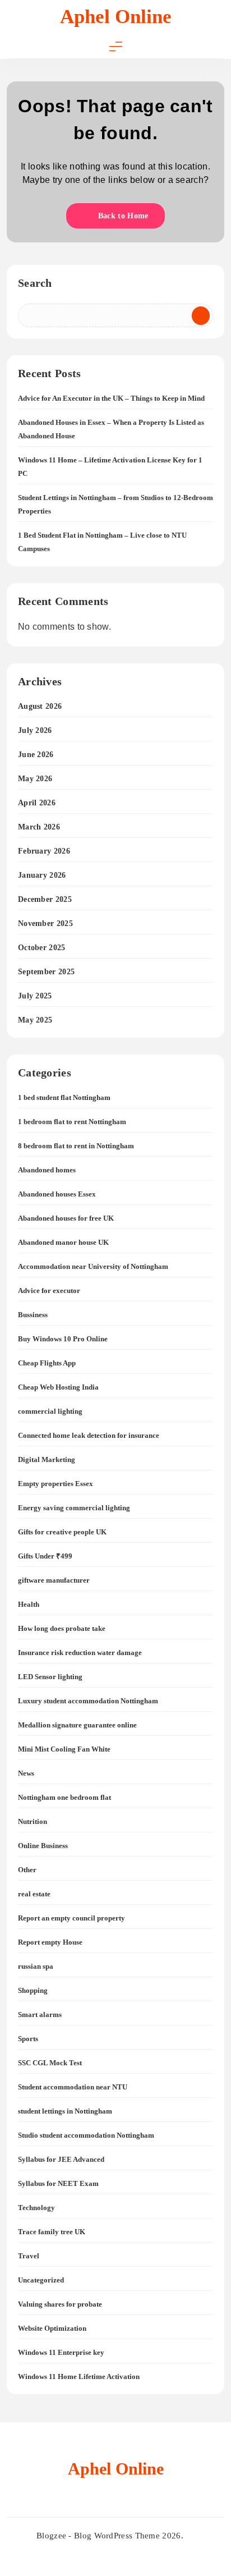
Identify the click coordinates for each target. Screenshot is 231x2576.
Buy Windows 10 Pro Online (63, 1339)
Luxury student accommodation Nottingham (88, 1701)
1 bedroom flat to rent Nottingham (72, 1122)
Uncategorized (41, 2280)
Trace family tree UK (52, 2232)
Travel (29, 2256)
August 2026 (40, 706)
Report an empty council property (71, 1918)
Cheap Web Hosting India (58, 1387)
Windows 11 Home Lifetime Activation (79, 2376)
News (26, 1773)
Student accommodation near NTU (73, 2087)
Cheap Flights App (47, 1363)
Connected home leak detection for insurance (89, 1435)
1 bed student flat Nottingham (64, 1097)
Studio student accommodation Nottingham (86, 2135)
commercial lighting (50, 1411)
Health (29, 1604)
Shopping (33, 1990)
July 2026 (35, 730)
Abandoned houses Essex (57, 1194)
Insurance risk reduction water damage (80, 1653)
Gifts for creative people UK (62, 1532)
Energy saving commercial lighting (74, 1508)
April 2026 (37, 803)
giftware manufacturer (54, 1580)
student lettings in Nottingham (65, 2111)
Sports (28, 2039)
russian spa (36, 1966)
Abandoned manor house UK (63, 1242)
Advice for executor (49, 1291)
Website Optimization (52, 2328)
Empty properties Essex (56, 1484)
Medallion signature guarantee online (77, 1725)
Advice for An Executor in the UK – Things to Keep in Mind (111, 398)
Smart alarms (40, 2014)
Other (27, 1870)
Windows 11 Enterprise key (61, 2352)
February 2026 (44, 851)
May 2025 (35, 1020)
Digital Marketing (47, 1459)
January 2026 (42, 875)
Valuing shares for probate (60, 2304)
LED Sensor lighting (50, 1677)
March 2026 (39, 827)
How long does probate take (62, 1628)
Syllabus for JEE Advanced (61, 2159)
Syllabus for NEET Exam (58, 2183)
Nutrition (33, 1821)
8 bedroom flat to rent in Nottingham (76, 1146)
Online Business (43, 1846)
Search (35, 283)
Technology (36, 2208)
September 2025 (46, 972)
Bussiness (33, 1315)
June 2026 (36, 755)
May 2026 (35, 779)
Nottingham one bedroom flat (64, 1797)
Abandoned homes (47, 1170)
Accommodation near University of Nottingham (93, 1266)
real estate (34, 1894)
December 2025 (45, 899)
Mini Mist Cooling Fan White (64, 1749)
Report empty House (50, 1942)
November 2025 (45, 923)
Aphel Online (116, 17)
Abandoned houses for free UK (66, 1218)
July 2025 (35, 996)
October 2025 (42, 948)
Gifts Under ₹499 (45, 1556)
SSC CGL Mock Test (50, 2063)
